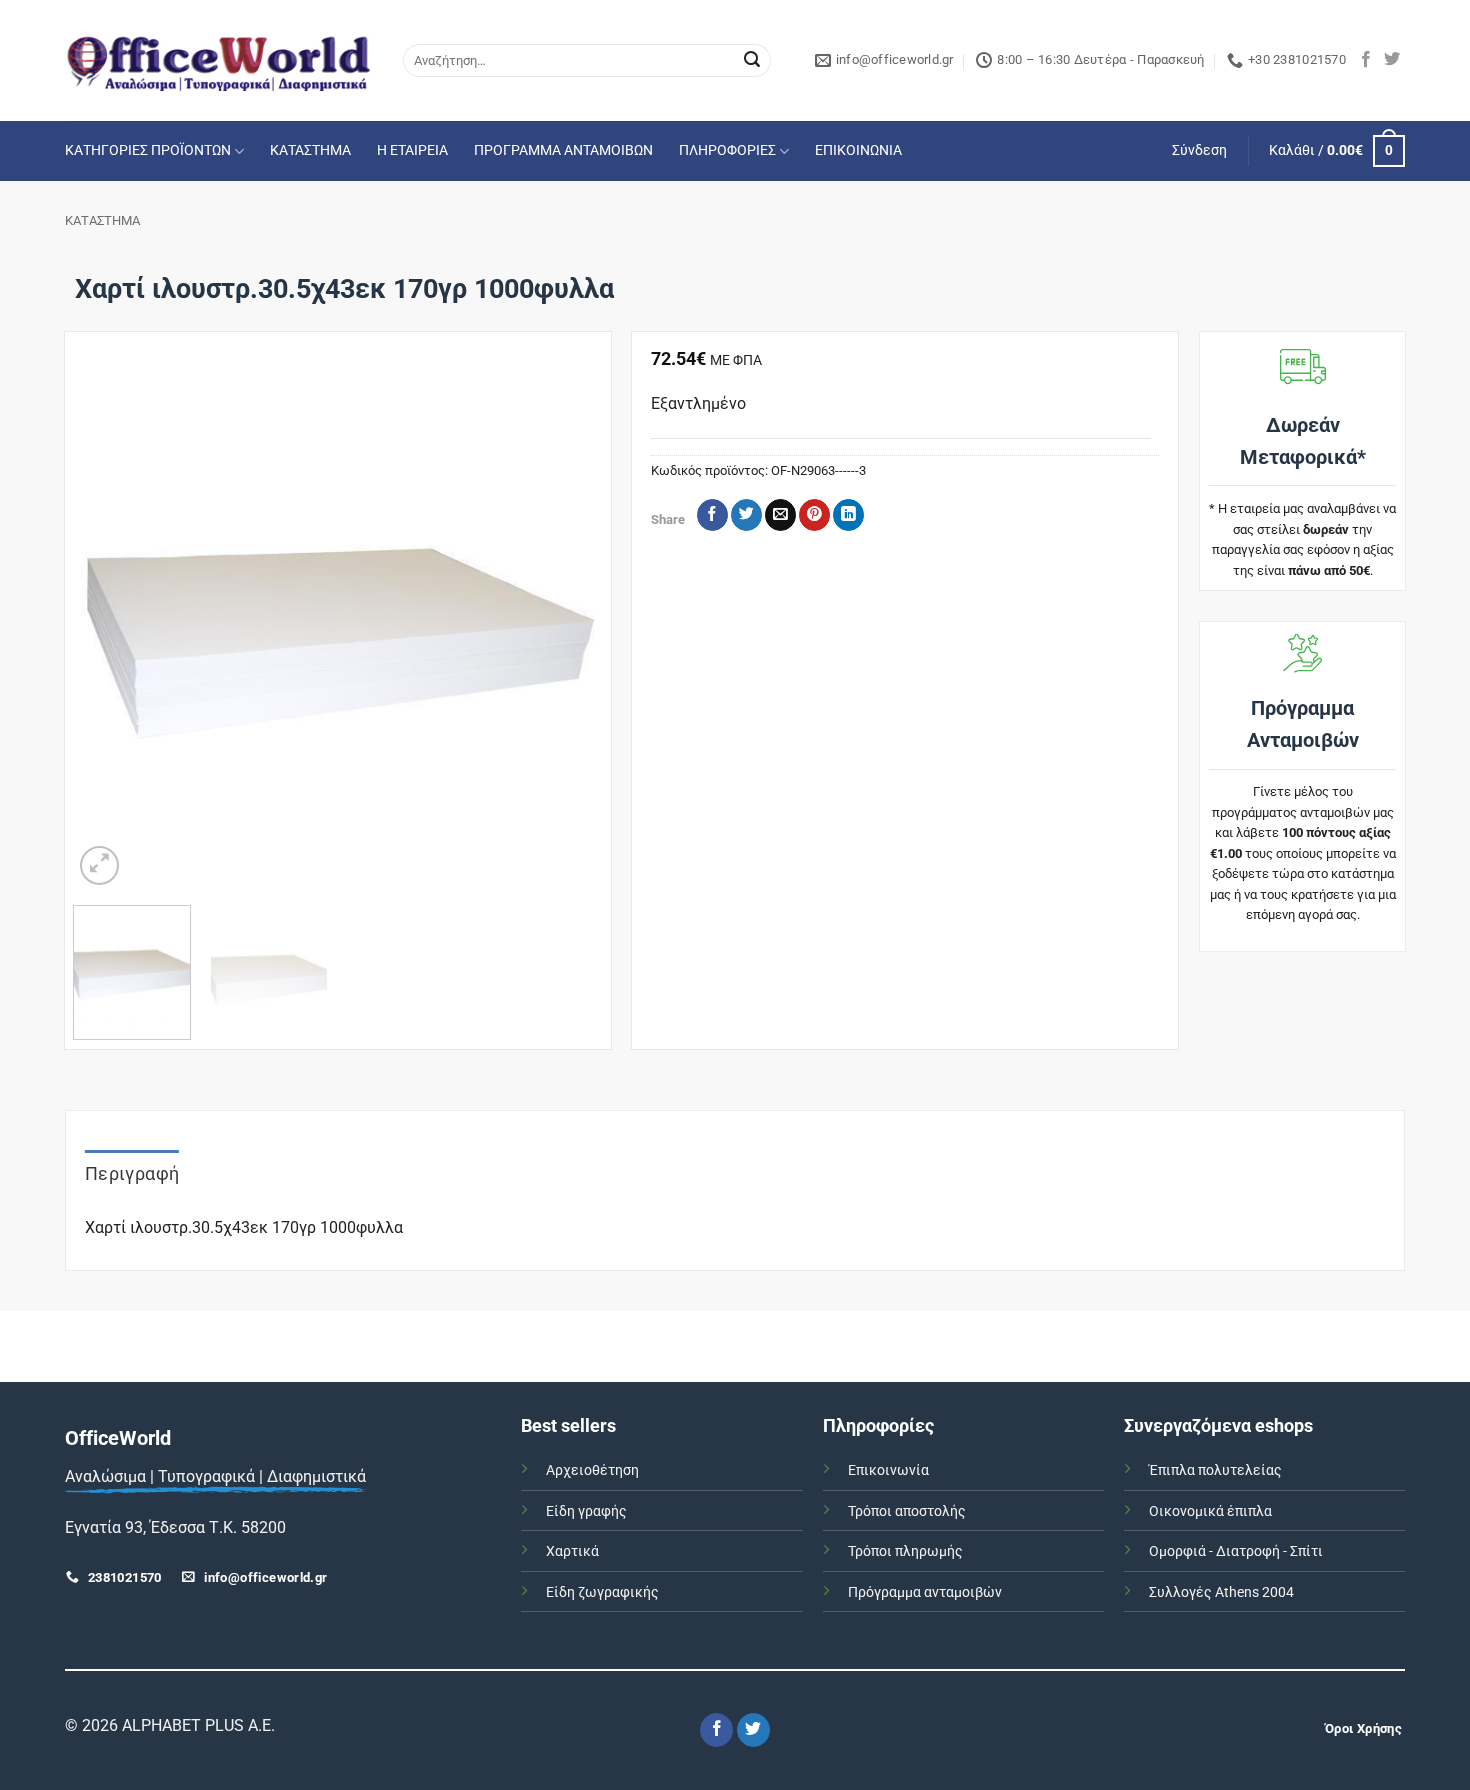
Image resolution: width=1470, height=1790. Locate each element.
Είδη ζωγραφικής (602, 1592)
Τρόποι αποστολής (907, 1511)
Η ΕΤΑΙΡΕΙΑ (412, 150)
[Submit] (752, 61)
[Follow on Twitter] (1392, 60)
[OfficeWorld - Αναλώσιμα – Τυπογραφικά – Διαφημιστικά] (219, 60)
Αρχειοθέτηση (592, 1470)
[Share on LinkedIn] (848, 515)
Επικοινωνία (888, 1470)
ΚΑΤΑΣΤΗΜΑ (310, 150)
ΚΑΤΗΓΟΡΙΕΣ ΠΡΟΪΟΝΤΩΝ (148, 150)
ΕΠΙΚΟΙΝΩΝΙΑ (858, 150)
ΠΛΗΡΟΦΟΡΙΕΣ (727, 150)
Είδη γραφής (586, 1511)
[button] (1199, 151)
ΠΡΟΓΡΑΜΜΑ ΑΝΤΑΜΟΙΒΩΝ (563, 150)
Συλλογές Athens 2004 (1221, 1592)
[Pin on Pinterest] (814, 515)
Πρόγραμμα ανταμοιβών (925, 1592)
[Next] (566, 626)
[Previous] (109, 626)
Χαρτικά (572, 1551)
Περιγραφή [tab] (132, 1173)
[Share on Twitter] (746, 515)
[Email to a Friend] (780, 515)
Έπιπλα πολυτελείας (1215, 1470)
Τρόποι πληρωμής (905, 1551)
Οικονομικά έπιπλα (1210, 1511)
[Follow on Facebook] (1366, 60)
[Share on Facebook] (712, 515)
